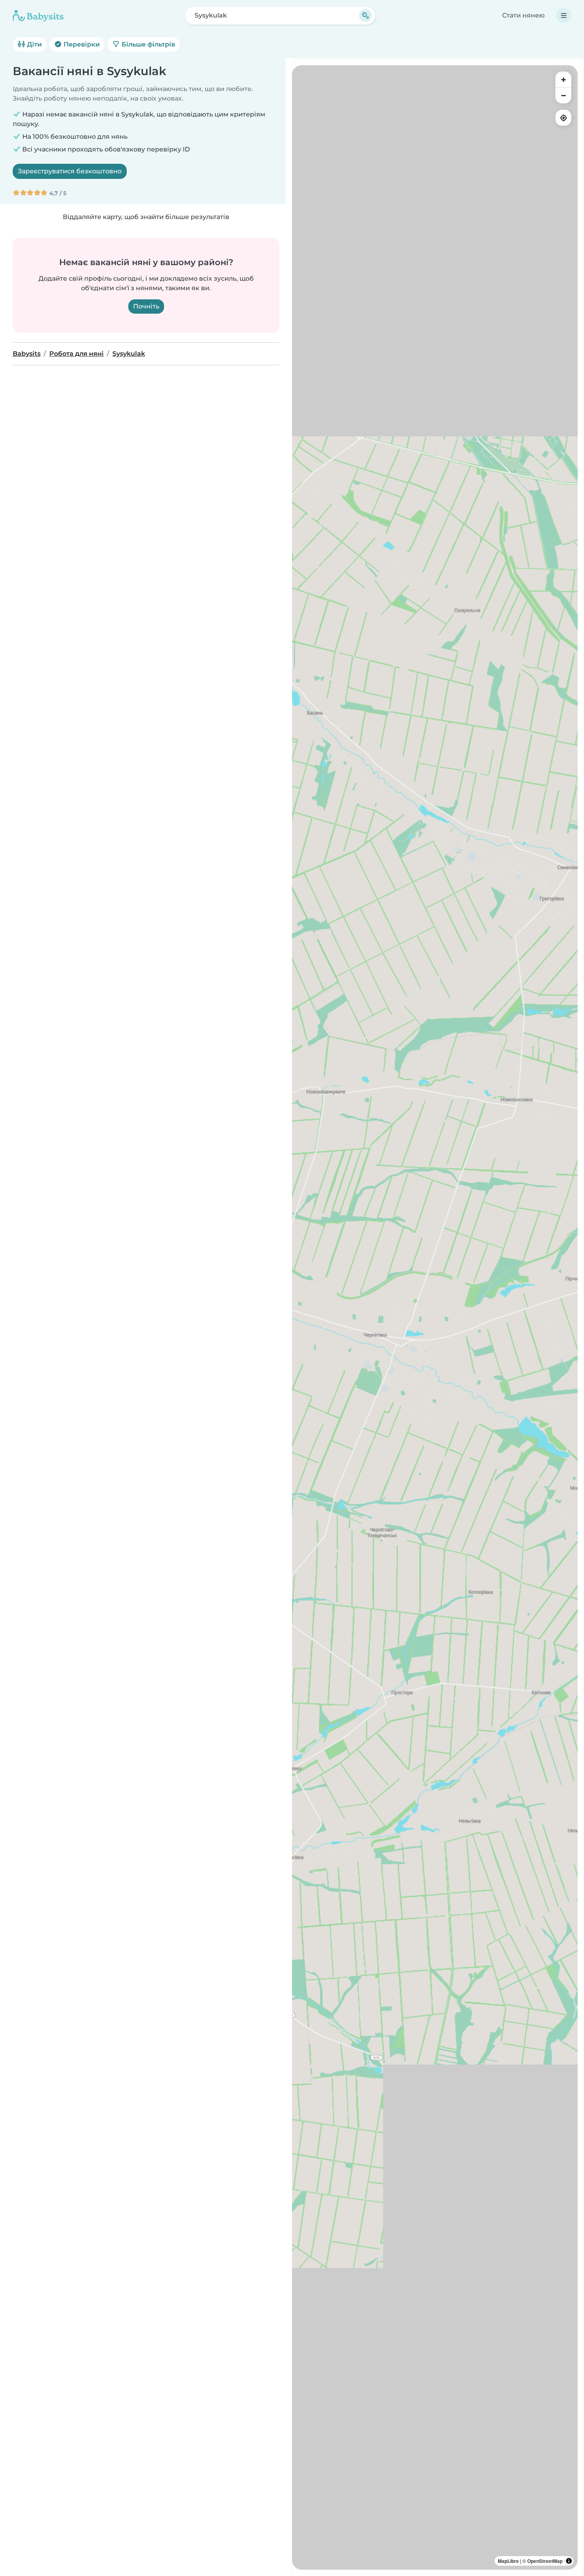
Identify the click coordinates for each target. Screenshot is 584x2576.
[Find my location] (563, 118)
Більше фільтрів (148, 44)
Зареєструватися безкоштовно (70, 171)
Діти (34, 44)
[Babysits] (38, 16)
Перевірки (81, 44)
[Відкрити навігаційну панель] (564, 16)
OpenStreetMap (545, 2561)
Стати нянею (523, 15)
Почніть (146, 306)
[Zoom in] (563, 80)
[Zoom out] (563, 95)
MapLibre (508, 2561)
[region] (435, 1317)
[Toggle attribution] (569, 2561)
